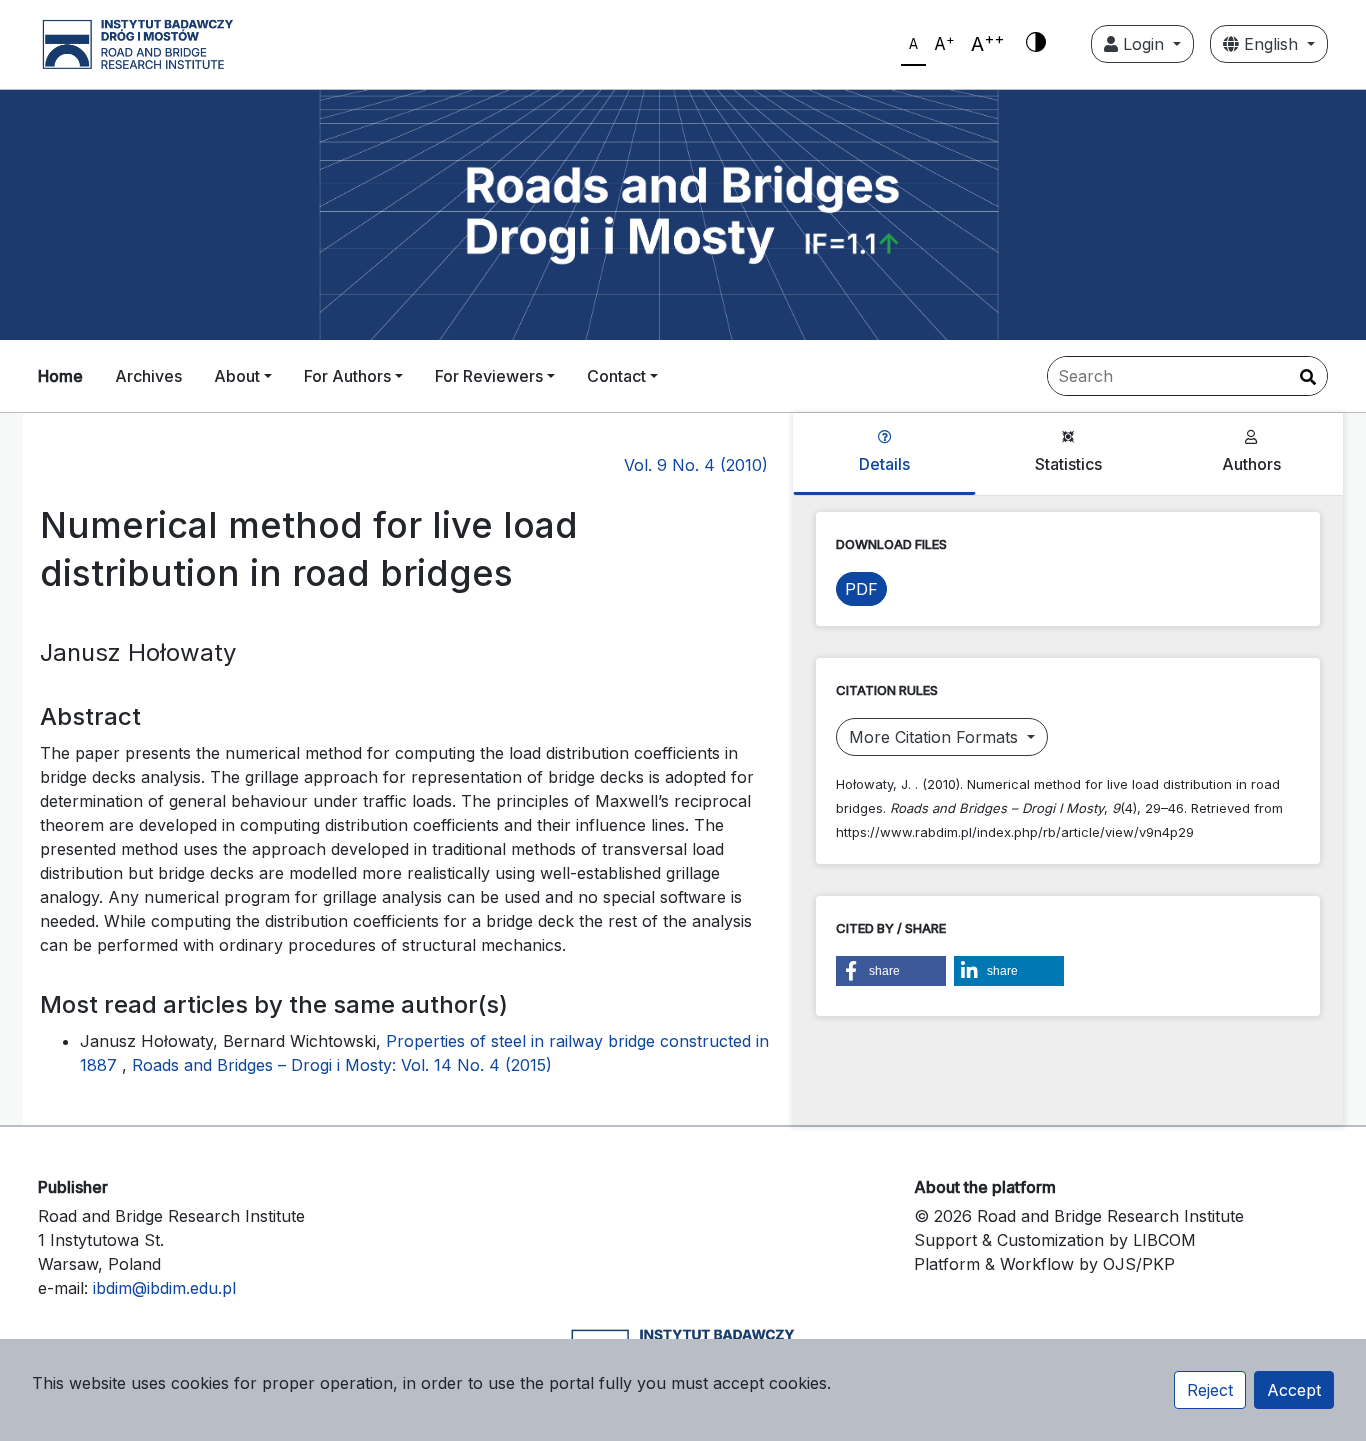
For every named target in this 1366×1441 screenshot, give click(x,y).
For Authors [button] (347, 376)
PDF (861, 589)
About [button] (237, 376)
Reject (1210, 1390)
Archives (148, 376)
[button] (891, 971)
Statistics (1068, 464)
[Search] (1308, 377)
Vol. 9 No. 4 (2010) (696, 465)
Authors (1251, 464)
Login (1143, 44)
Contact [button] (616, 376)
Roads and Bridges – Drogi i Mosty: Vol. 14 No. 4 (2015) (342, 1065)
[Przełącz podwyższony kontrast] (1036, 44)
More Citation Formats (936, 737)
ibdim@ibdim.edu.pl (164, 1288)
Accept (1294, 1390)
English (1271, 44)
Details (884, 464)
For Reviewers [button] (489, 376)
